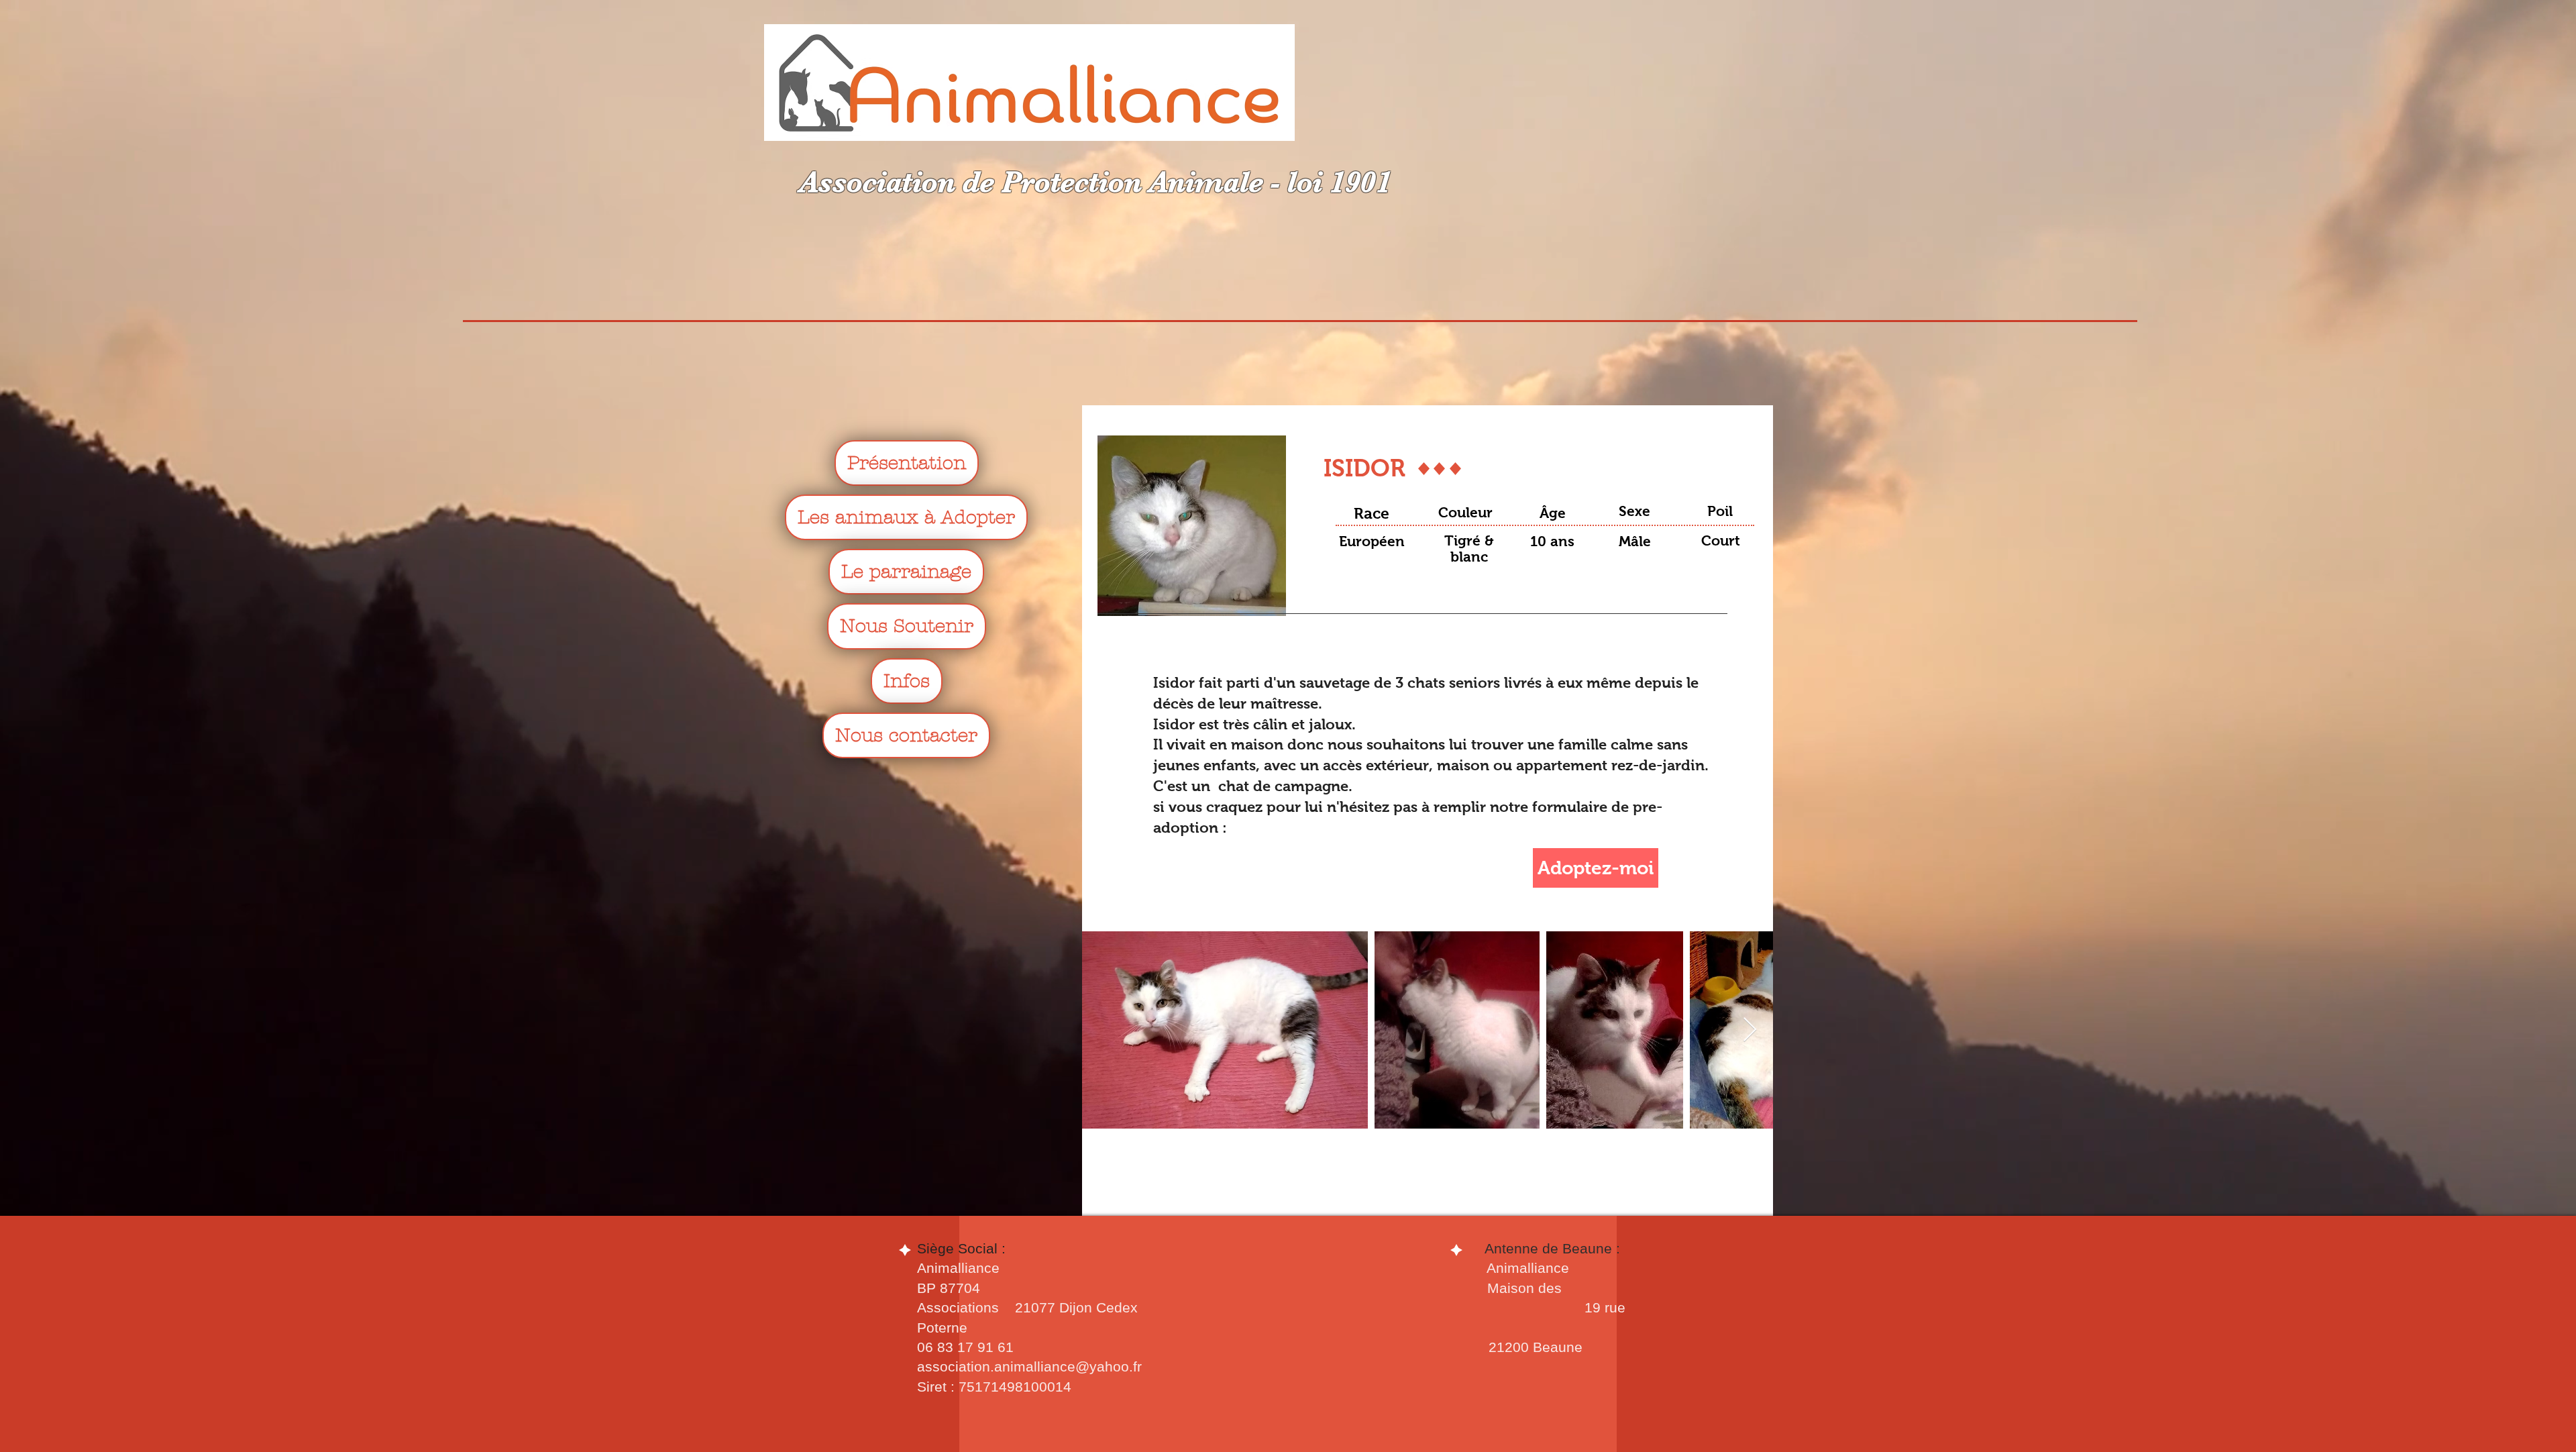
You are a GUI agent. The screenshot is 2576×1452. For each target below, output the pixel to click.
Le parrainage (906, 572)
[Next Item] (1750, 1030)
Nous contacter (906, 735)
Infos (907, 681)
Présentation (907, 463)
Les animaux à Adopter (906, 517)
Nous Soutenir (907, 626)
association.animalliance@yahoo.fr (1029, 1366)
